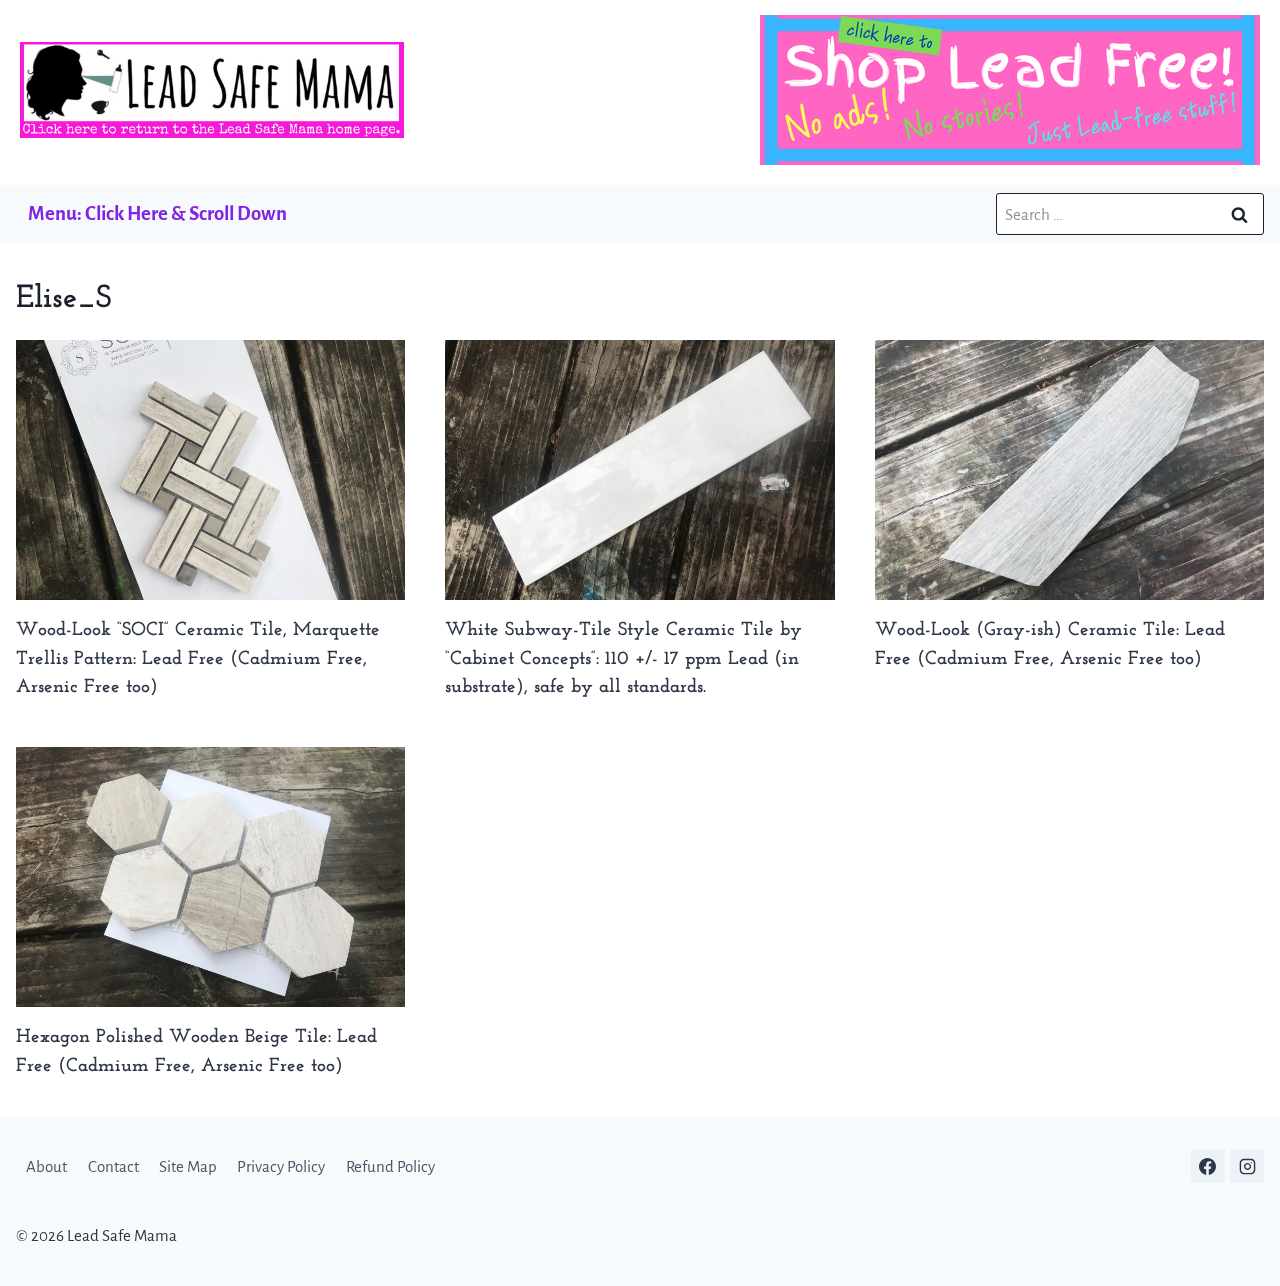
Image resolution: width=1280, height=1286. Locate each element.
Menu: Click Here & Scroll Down (157, 213)
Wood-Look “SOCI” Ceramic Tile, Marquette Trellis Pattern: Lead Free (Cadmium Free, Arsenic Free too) (198, 659)
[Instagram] (1247, 1166)
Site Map (188, 1166)
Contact (113, 1166)
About (46, 1166)
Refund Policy (390, 1166)
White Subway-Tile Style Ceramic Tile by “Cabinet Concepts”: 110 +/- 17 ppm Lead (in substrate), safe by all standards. (623, 659)
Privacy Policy (281, 1166)
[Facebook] (1208, 1166)
